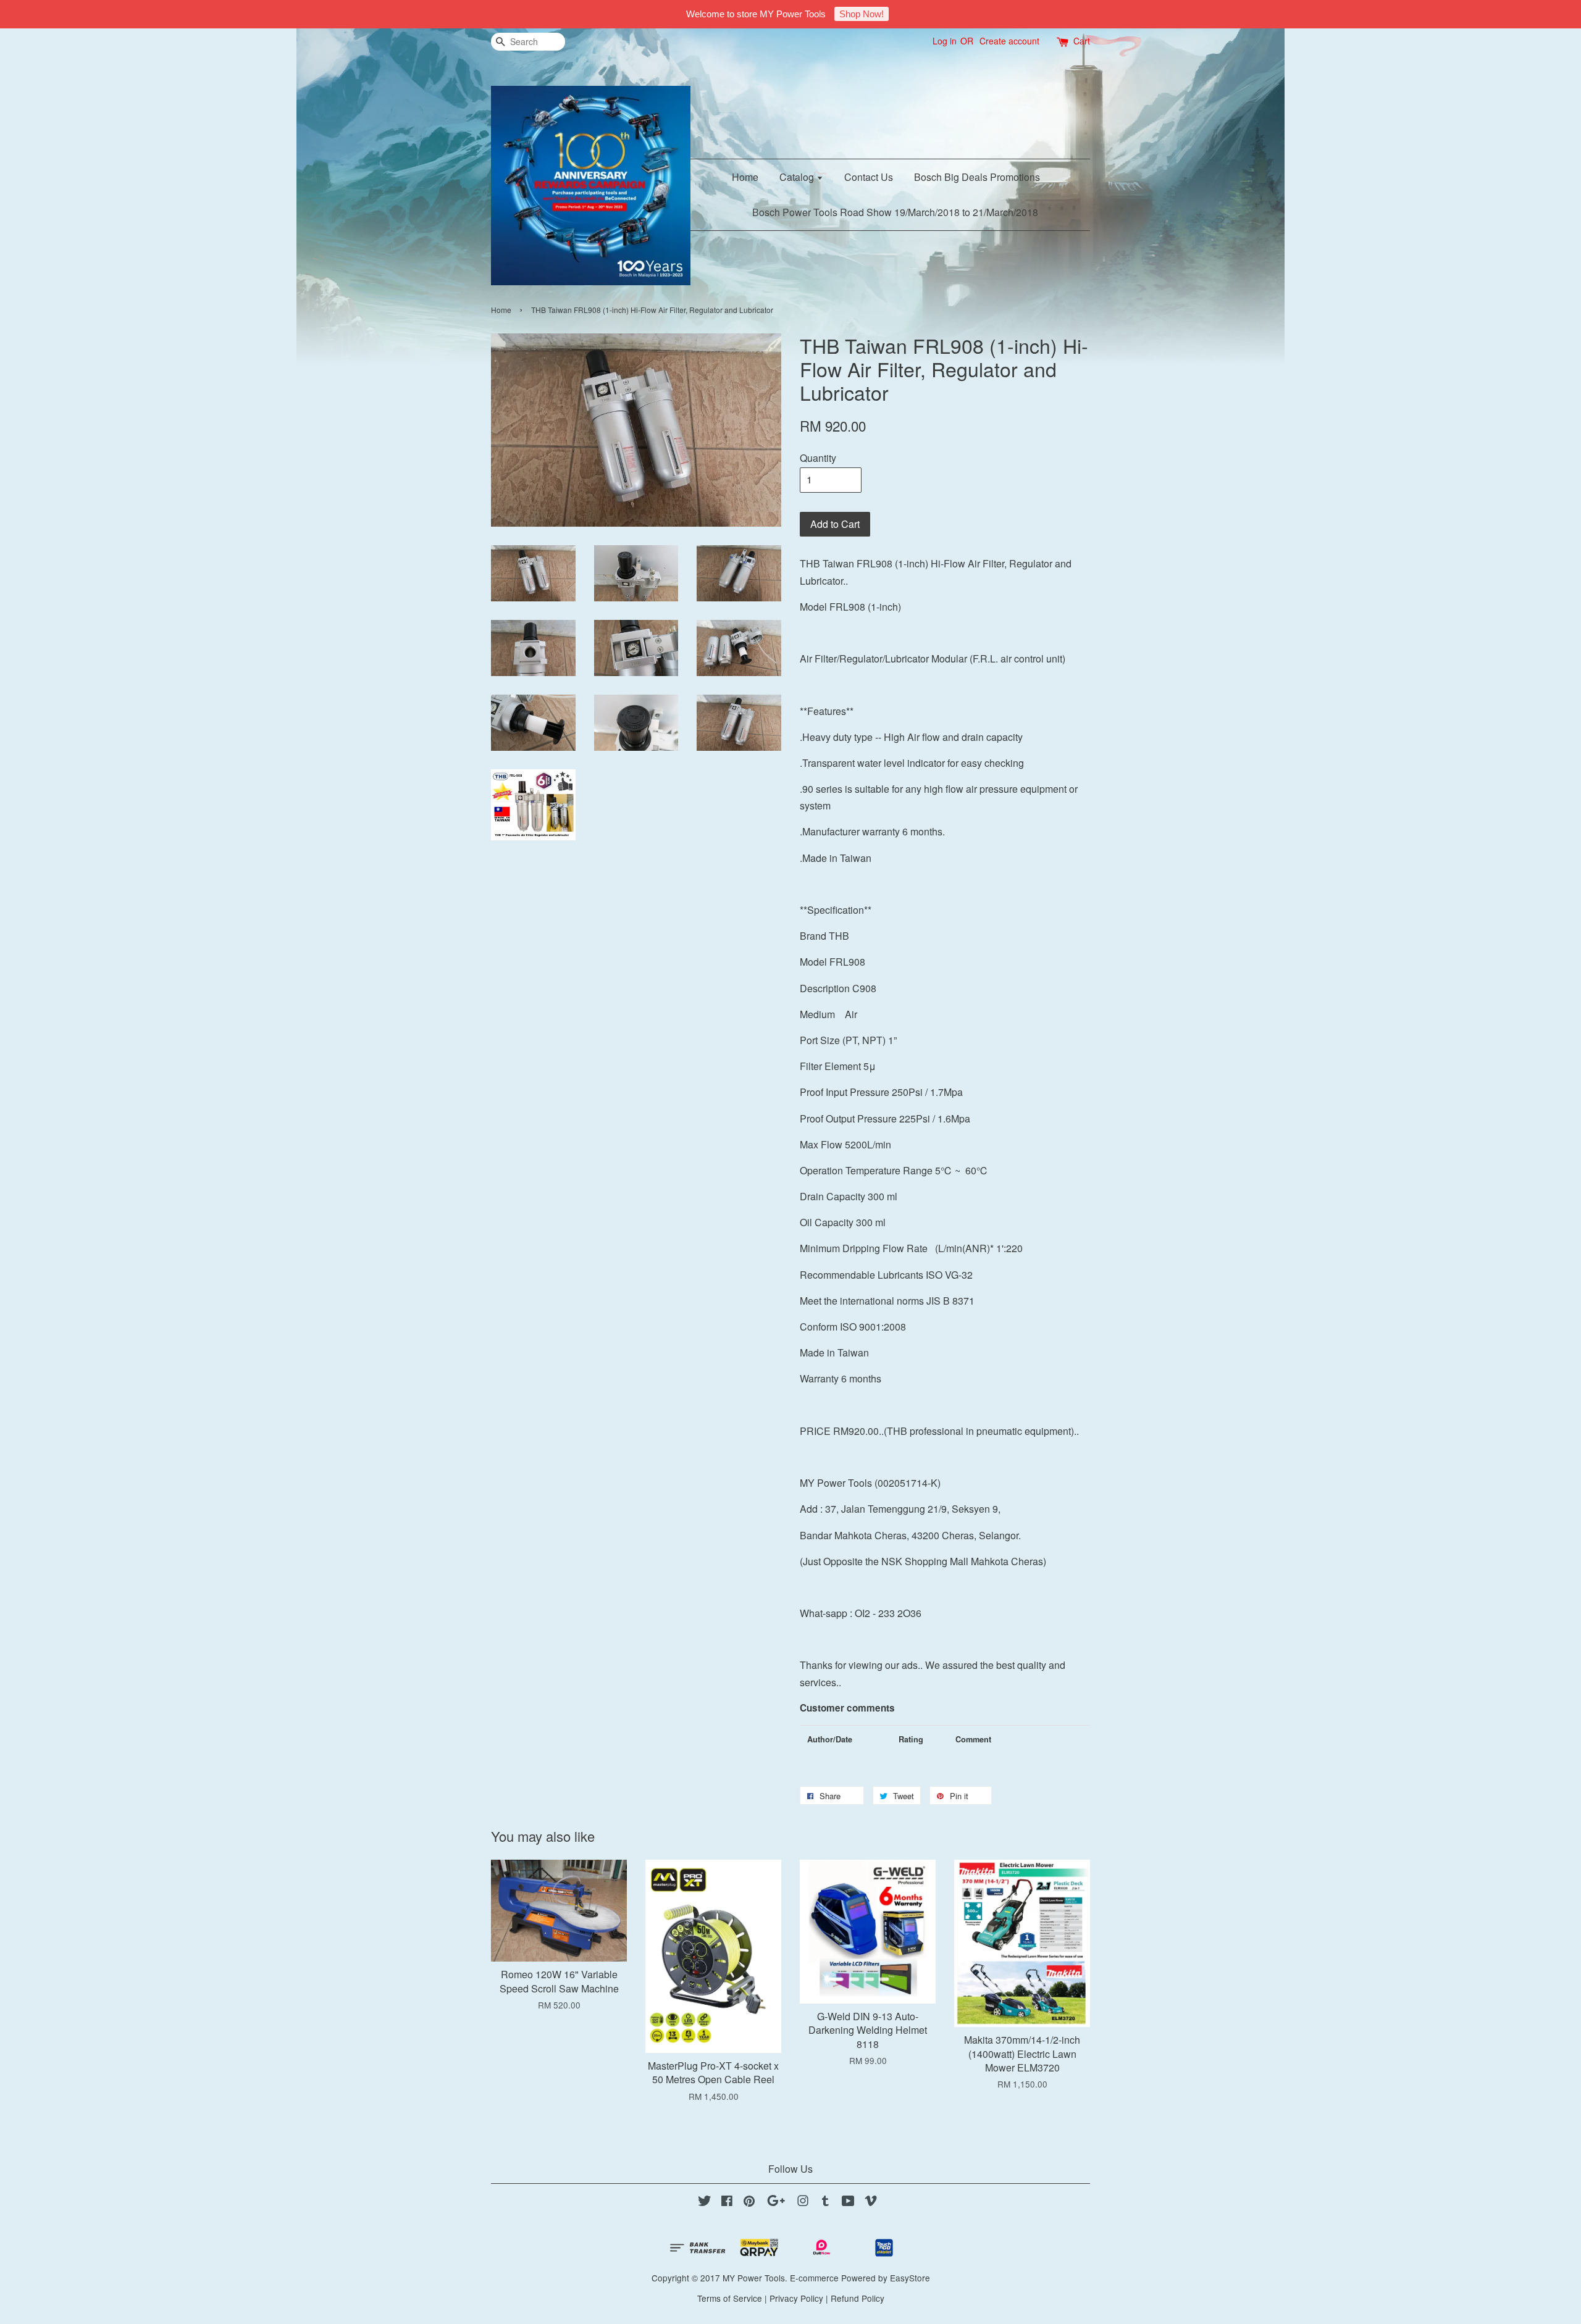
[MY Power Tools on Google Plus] (776, 2202)
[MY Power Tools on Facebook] (727, 2202)
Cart (1082, 41)
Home (745, 177)
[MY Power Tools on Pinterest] (749, 2202)
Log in (945, 41)
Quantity (818, 458)
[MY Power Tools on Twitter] (705, 2202)
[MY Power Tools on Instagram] (803, 2202)
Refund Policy (858, 2298)
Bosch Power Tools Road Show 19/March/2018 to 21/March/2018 (895, 212)
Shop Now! (862, 14)
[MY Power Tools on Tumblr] (825, 2202)
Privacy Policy (796, 2298)
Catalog (798, 177)
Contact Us (869, 177)
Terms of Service (730, 2298)
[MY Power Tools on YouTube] (848, 2202)
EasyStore (910, 2278)
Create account (1009, 41)
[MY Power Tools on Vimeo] (871, 2202)
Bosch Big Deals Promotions (977, 177)
